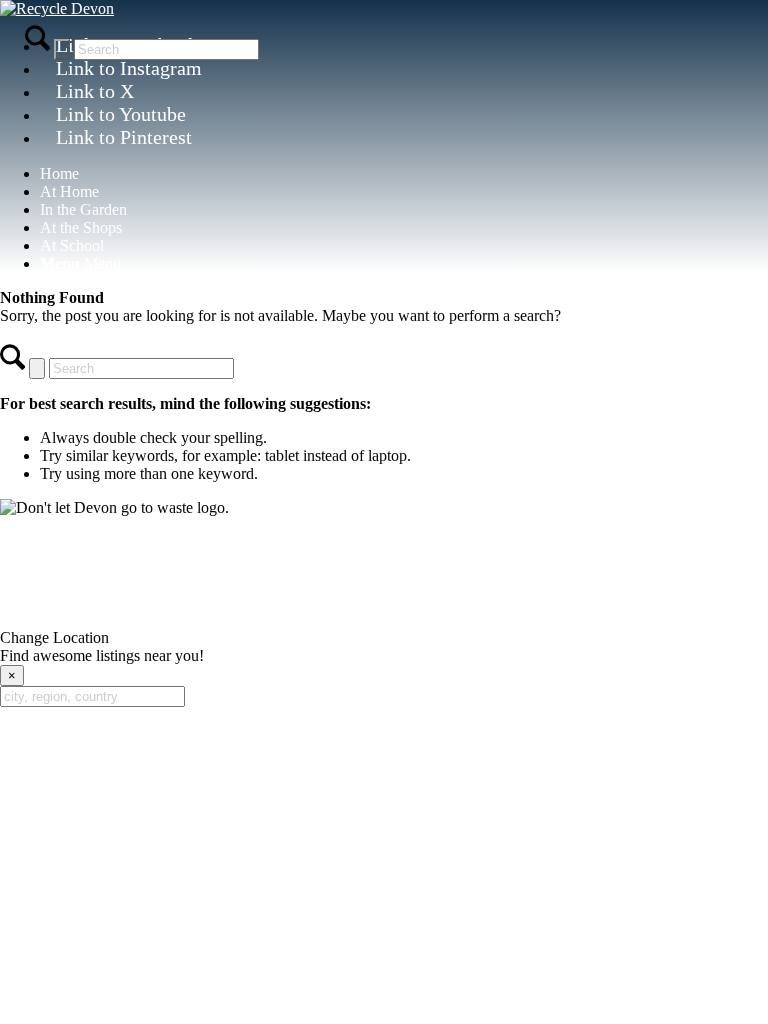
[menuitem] (404, 174)
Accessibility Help (390, 603)
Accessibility (281, 603)
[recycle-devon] (57, 8)
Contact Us (384, 557)
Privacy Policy (185, 603)
